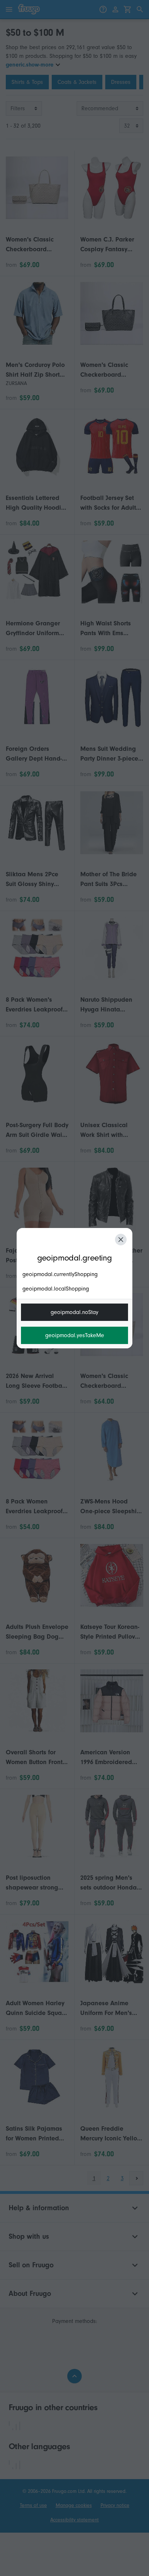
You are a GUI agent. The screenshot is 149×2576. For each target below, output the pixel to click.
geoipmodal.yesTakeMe (75, 1335)
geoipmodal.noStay (74, 1312)
